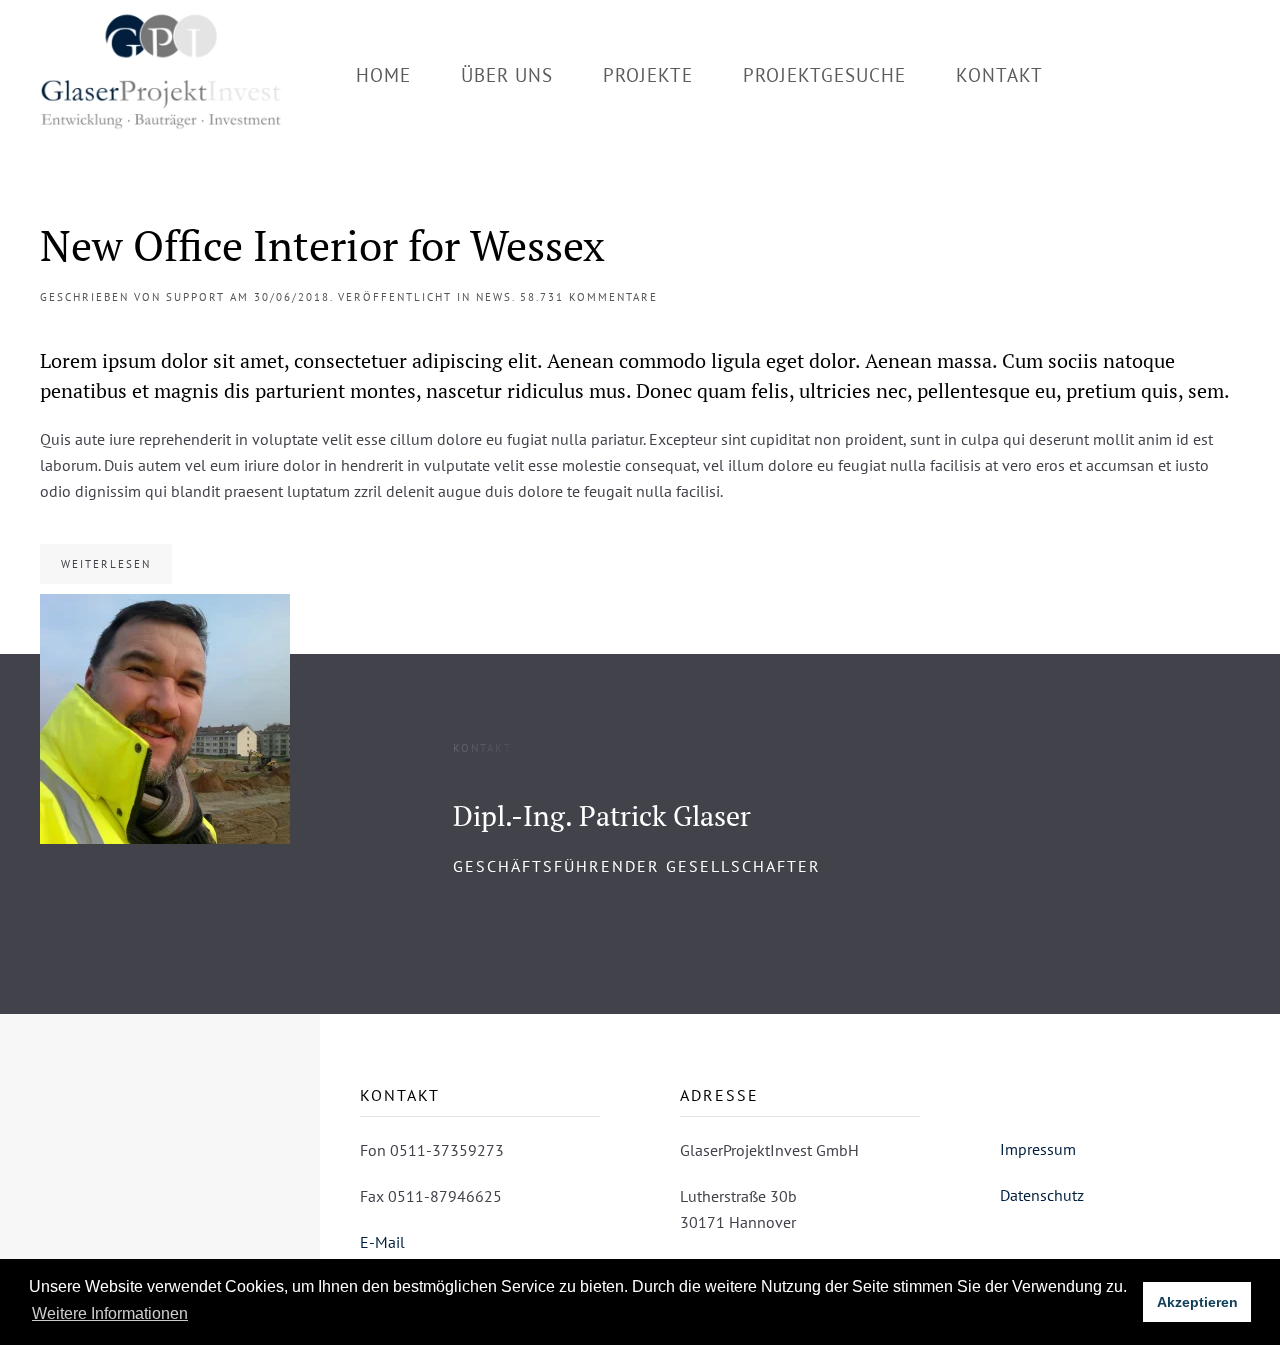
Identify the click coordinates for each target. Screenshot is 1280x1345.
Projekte (648, 75)
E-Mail (382, 1242)
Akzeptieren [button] (1197, 1302)
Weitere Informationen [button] (110, 1313)
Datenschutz (1042, 1195)
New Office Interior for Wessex (322, 245)
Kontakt (999, 75)
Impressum (1038, 1149)
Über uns (507, 75)
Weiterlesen (106, 564)
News (494, 297)
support (195, 297)
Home (383, 75)
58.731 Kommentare (589, 297)
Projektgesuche (824, 75)
